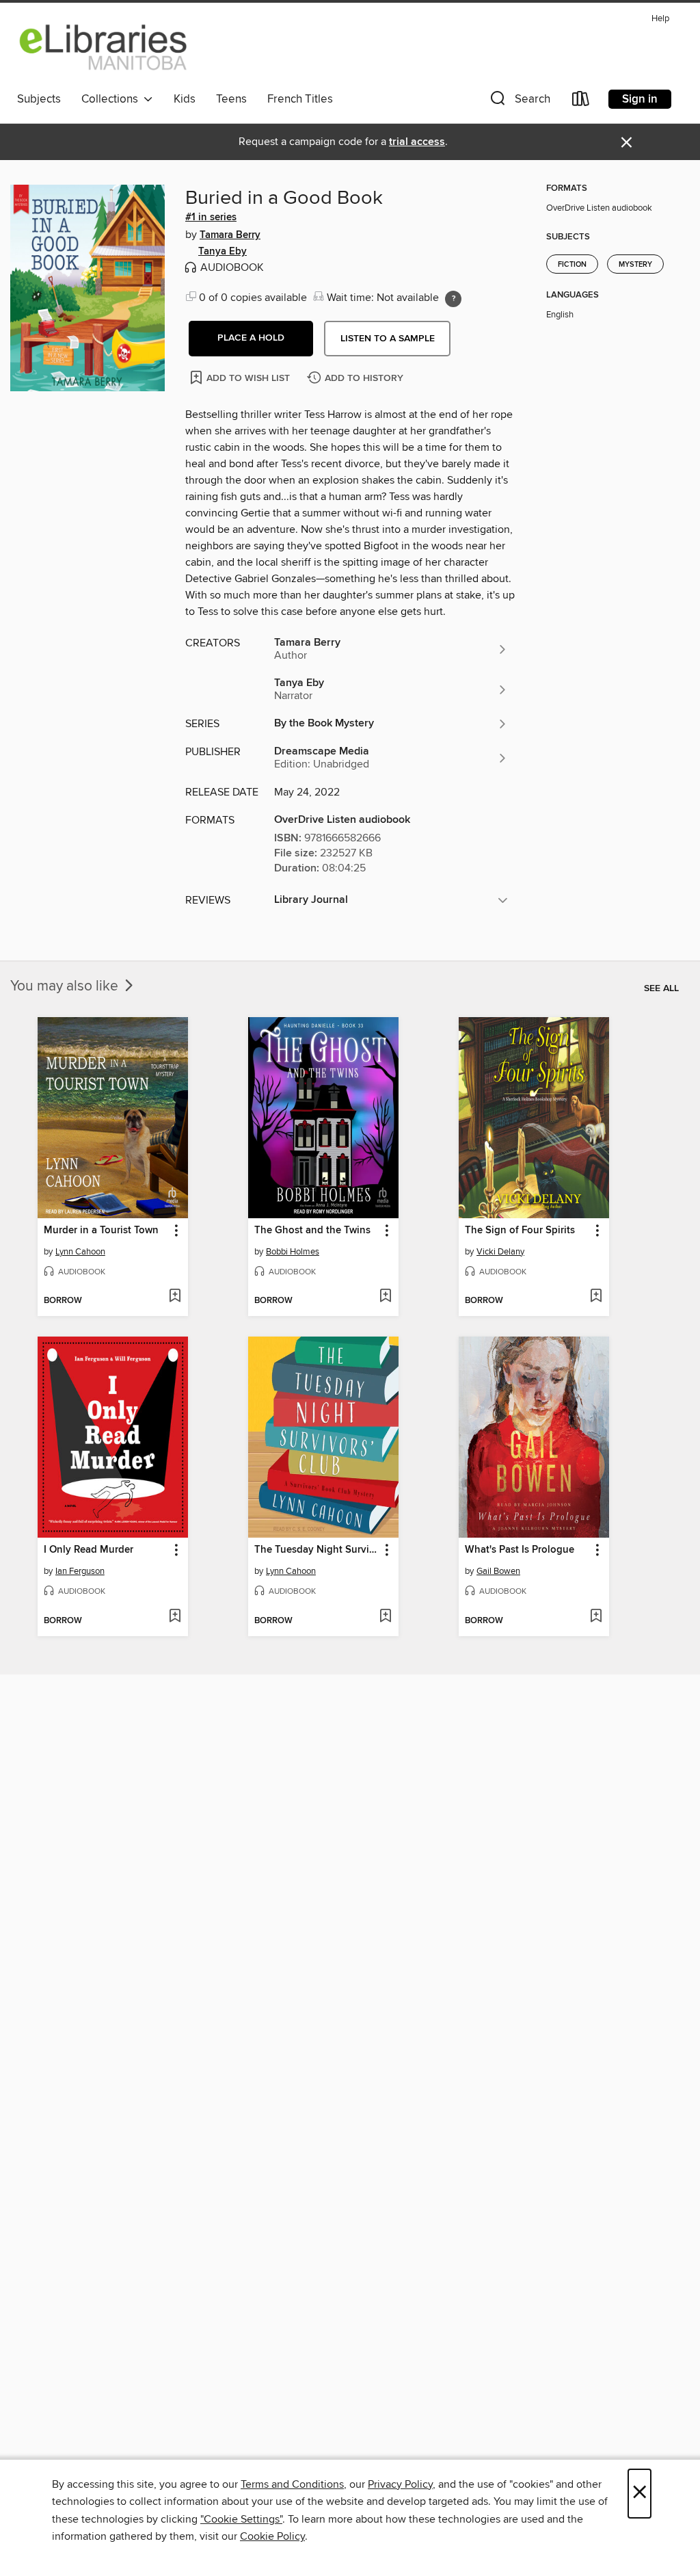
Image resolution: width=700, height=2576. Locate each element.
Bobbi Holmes (293, 1252)
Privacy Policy (400, 2484)
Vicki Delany (500, 1252)
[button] (519, 102)
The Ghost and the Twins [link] (312, 1231)
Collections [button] (112, 99)
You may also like (66, 986)
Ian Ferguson (80, 1571)
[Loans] (581, 102)
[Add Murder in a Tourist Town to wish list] (175, 1297)
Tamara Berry (230, 235)
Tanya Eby (223, 252)
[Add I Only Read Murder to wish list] (175, 1617)
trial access (417, 142)
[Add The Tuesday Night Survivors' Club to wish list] (385, 1617)
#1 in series (211, 218)
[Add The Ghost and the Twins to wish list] (385, 1297)
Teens (231, 99)
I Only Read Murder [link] (89, 1550)
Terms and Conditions (292, 2484)
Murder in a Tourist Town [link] (101, 1231)
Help (660, 19)
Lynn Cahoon (80, 1252)
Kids (185, 99)
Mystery (635, 265)
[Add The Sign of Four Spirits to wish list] (596, 1297)
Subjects (39, 99)
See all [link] (661, 988)
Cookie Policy (272, 2536)
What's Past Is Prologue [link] (520, 1550)
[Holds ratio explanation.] (453, 299)
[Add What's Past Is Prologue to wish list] (596, 1617)
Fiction (572, 265)
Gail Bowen (498, 1571)
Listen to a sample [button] (388, 339)
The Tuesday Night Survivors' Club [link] (317, 1550)
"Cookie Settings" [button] (241, 2519)
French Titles (300, 99)
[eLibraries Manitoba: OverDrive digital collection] (104, 47)
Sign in (640, 99)
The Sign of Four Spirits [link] (520, 1231)
